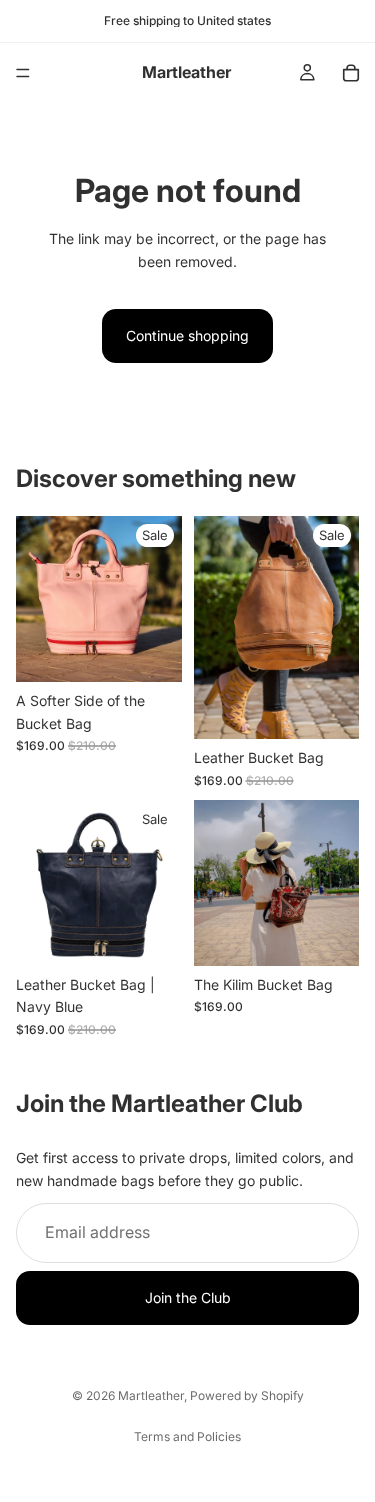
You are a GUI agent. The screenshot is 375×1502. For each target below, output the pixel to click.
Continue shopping (187, 335)
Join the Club (188, 1297)
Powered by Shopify (247, 1395)
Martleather (151, 1395)
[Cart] (351, 73)
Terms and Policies (187, 1436)
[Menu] (23, 73)
